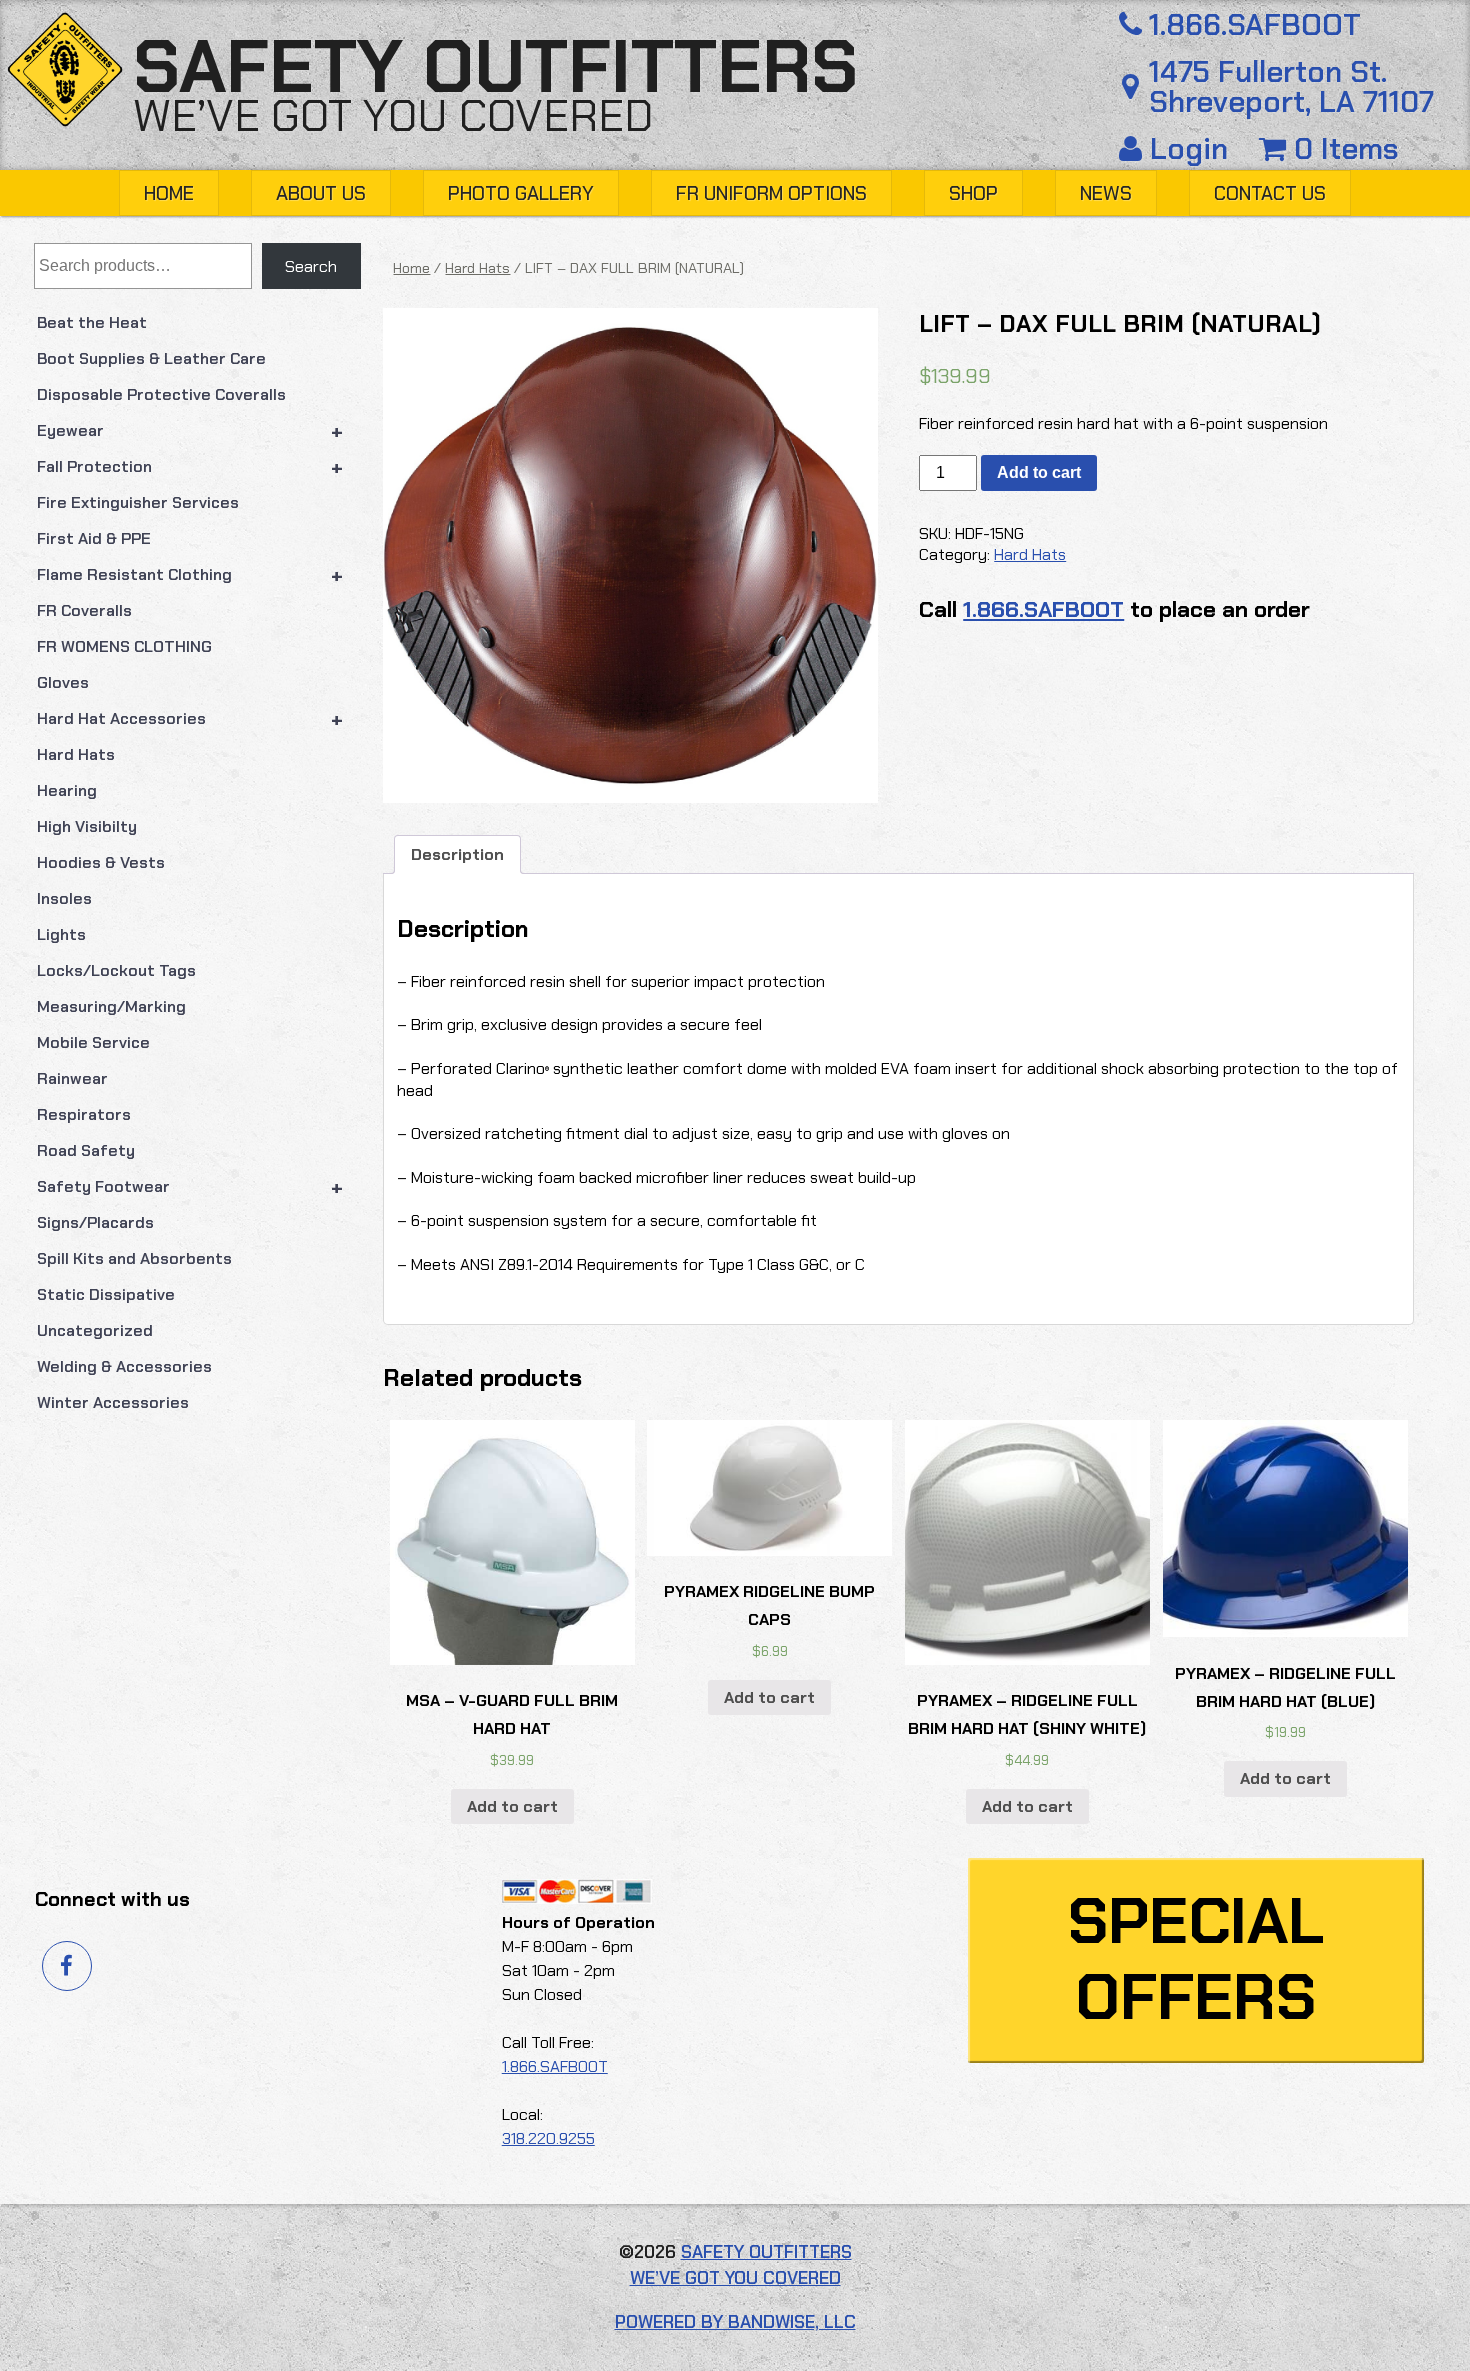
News (1106, 193)
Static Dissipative (106, 1294)
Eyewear (190, 431)
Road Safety (86, 1150)
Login (1189, 149)
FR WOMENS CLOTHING (124, 646)
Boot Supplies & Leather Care (151, 358)
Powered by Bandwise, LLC (735, 2322)
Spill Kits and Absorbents (134, 1258)
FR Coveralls (84, 610)
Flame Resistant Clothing (190, 575)
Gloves (63, 682)
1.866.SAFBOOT (1255, 25)
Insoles (64, 898)
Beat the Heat (92, 322)
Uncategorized (95, 1330)
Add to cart (1039, 472)
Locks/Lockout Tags (116, 970)
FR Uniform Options (771, 193)
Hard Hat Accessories (190, 719)
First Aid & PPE (94, 538)
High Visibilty (87, 826)
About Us (321, 193)
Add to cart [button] (512, 1806)
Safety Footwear (190, 1187)
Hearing (67, 790)
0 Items (1342, 149)
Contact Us (1270, 193)
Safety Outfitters (495, 67)
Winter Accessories (113, 1402)
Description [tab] (457, 854)
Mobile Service (93, 1042)
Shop (973, 193)
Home (169, 193)
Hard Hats (76, 754)
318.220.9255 (548, 2138)
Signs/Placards (95, 1222)
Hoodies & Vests (101, 862)
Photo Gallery (521, 193)
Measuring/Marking (111, 1006)
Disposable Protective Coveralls (161, 394)
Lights (61, 934)
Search (311, 266)
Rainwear (72, 1078)
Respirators (84, 1114)
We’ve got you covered (393, 116)
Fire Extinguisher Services (138, 502)
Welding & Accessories (124, 1366)
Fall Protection (190, 467)
